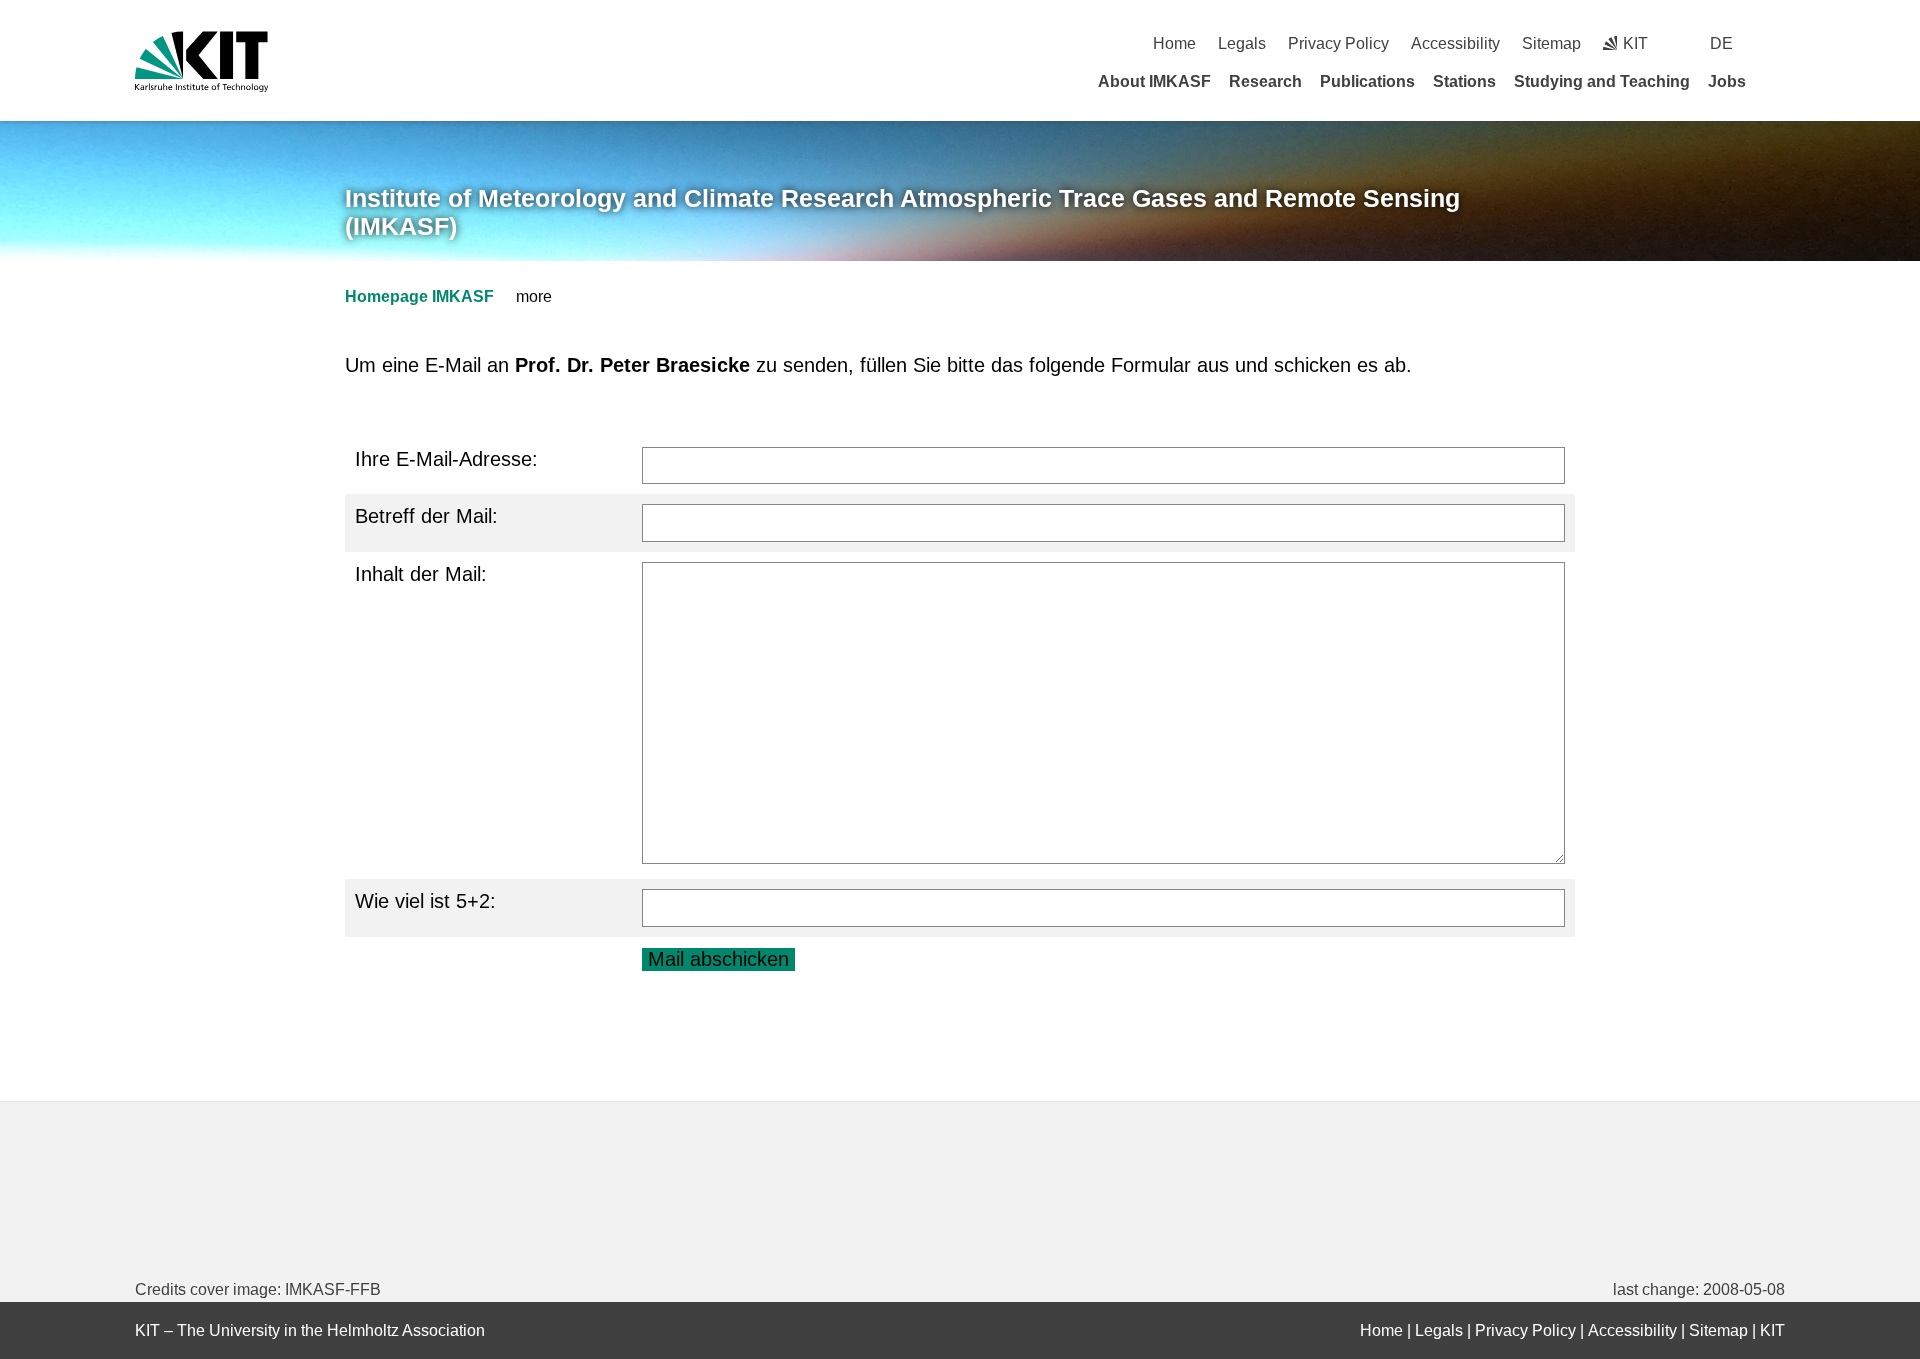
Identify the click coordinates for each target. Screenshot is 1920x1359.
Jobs (1727, 81)
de (1721, 43)
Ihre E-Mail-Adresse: (446, 459)
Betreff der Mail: (426, 516)
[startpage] (1778, 81)
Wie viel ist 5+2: (425, 901)
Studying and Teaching (1602, 81)
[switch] (1777, 43)
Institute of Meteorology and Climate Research (902, 212)
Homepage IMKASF (419, 296)
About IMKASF (1154, 81)
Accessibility (1455, 43)
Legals (1242, 43)
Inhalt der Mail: (421, 574)
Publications (1367, 81)
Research (1265, 81)
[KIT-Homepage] (201, 61)
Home (1174, 43)
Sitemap (1551, 43)
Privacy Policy (1338, 43)
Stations (1464, 81)
